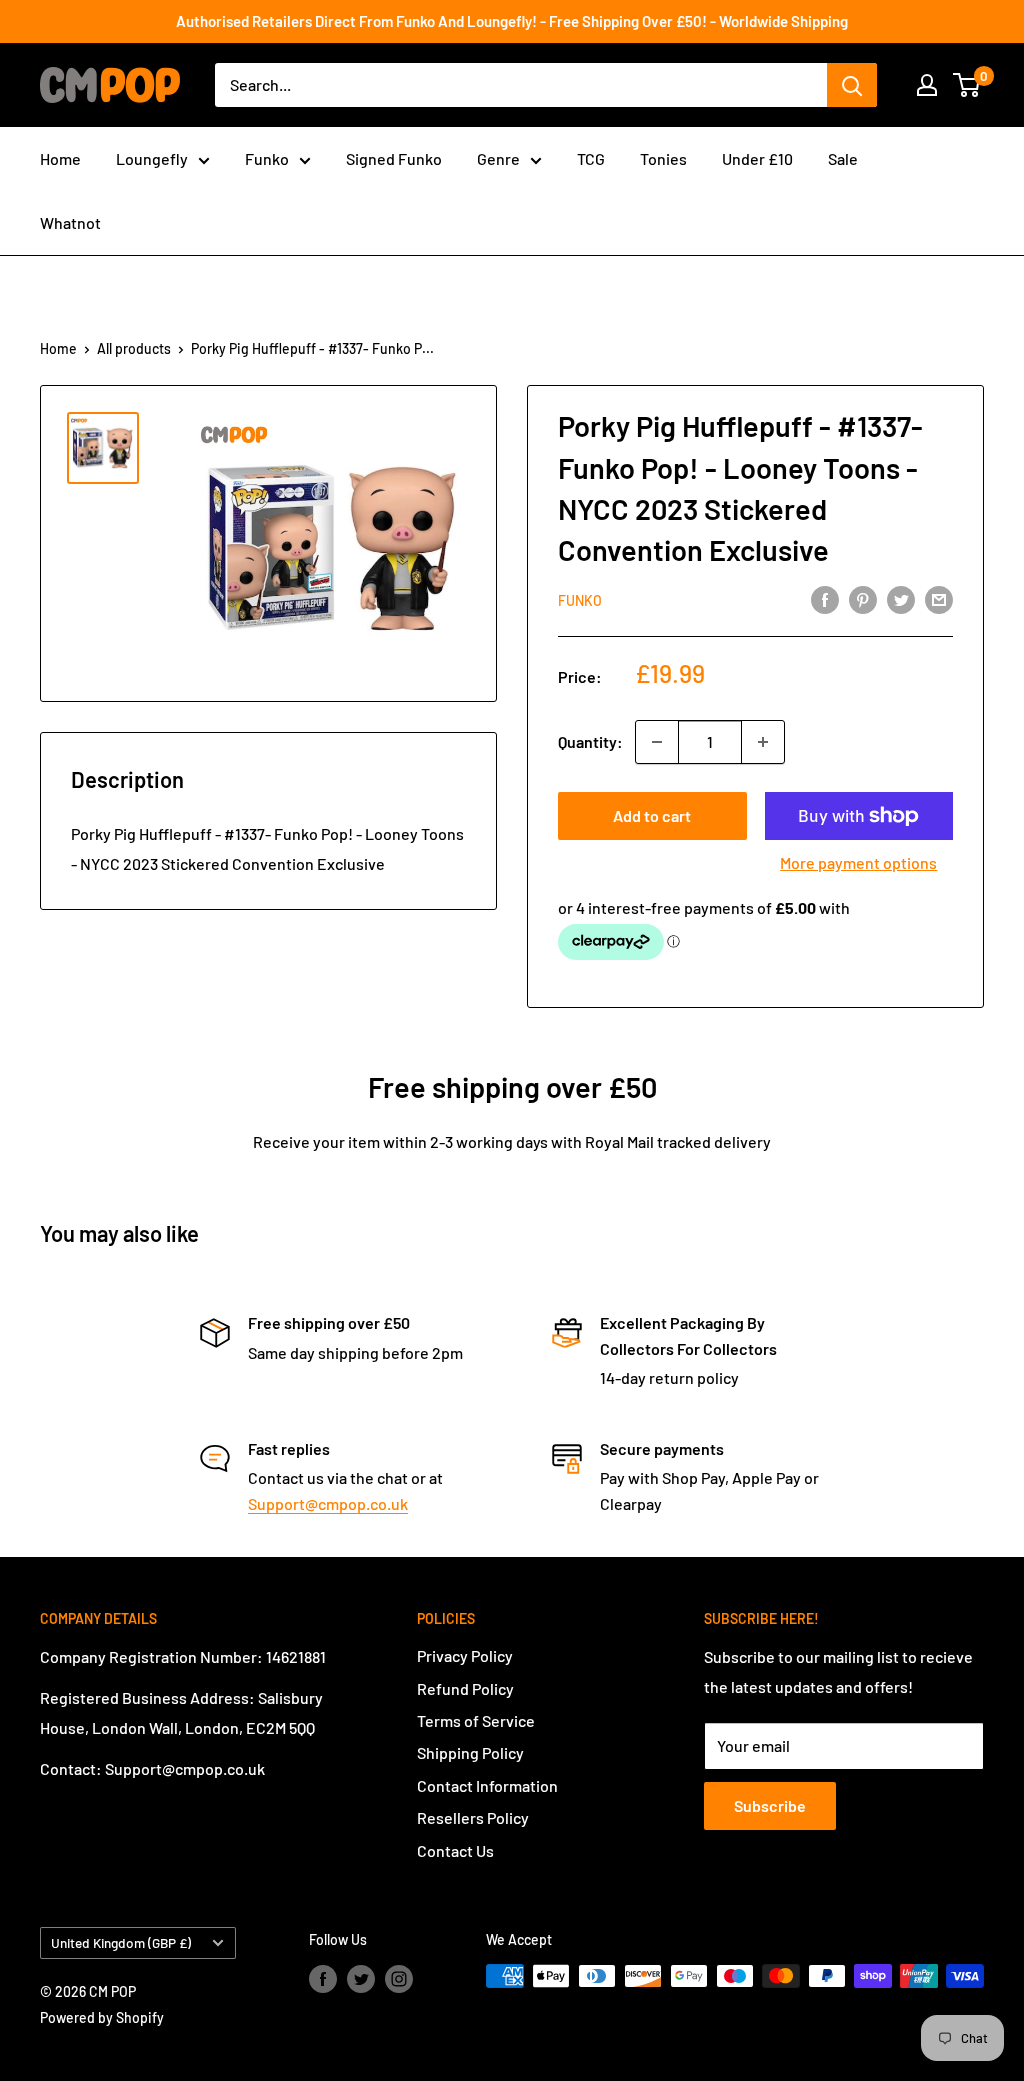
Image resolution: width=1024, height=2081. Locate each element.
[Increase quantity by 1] (763, 742)
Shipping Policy (470, 1752)
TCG (591, 158)
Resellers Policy (473, 1817)
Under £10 (757, 158)
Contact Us (455, 1850)
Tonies (663, 158)
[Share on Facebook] (825, 598)
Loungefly (152, 158)
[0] (967, 85)
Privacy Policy (465, 1655)
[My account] (927, 85)
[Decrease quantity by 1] (657, 742)
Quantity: (590, 741)
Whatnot (70, 222)
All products (134, 348)
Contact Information (487, 1785)
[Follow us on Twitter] (361, 1978)
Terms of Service (476, 1720)
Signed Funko (394, 158)
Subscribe (770, 1805)
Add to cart (652, 815)
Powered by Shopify (102, 2017)
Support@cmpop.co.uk (328, 1503)
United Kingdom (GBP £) (121, 1942)
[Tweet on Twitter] (901, 598)
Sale (843, 158)
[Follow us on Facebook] (323, 1978)
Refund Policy (465, 1688)
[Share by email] (939, 598)
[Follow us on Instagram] (399, 1978)
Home (60, 158)
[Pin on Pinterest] (863, 598)
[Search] (852, 85)
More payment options (858, 862)
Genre (498, 158)
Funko (267, 158)
